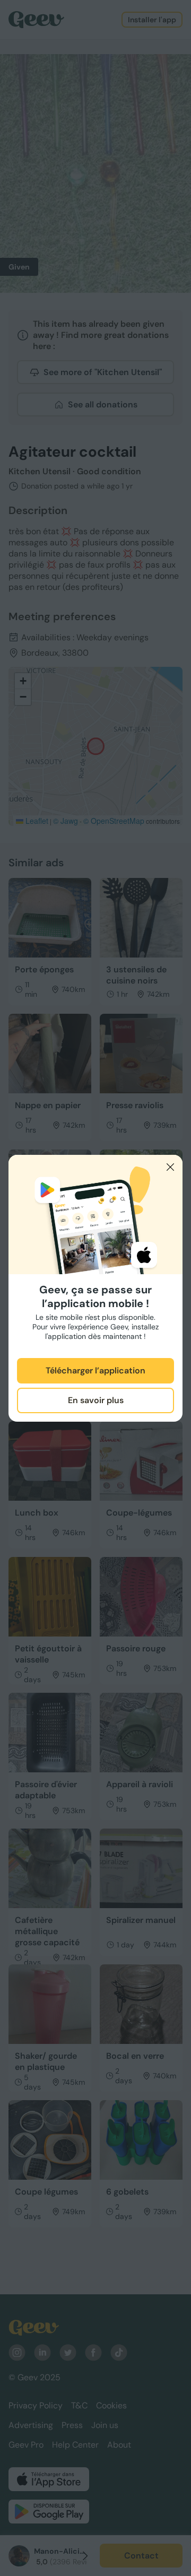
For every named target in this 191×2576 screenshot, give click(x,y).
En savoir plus (96, 1400)
